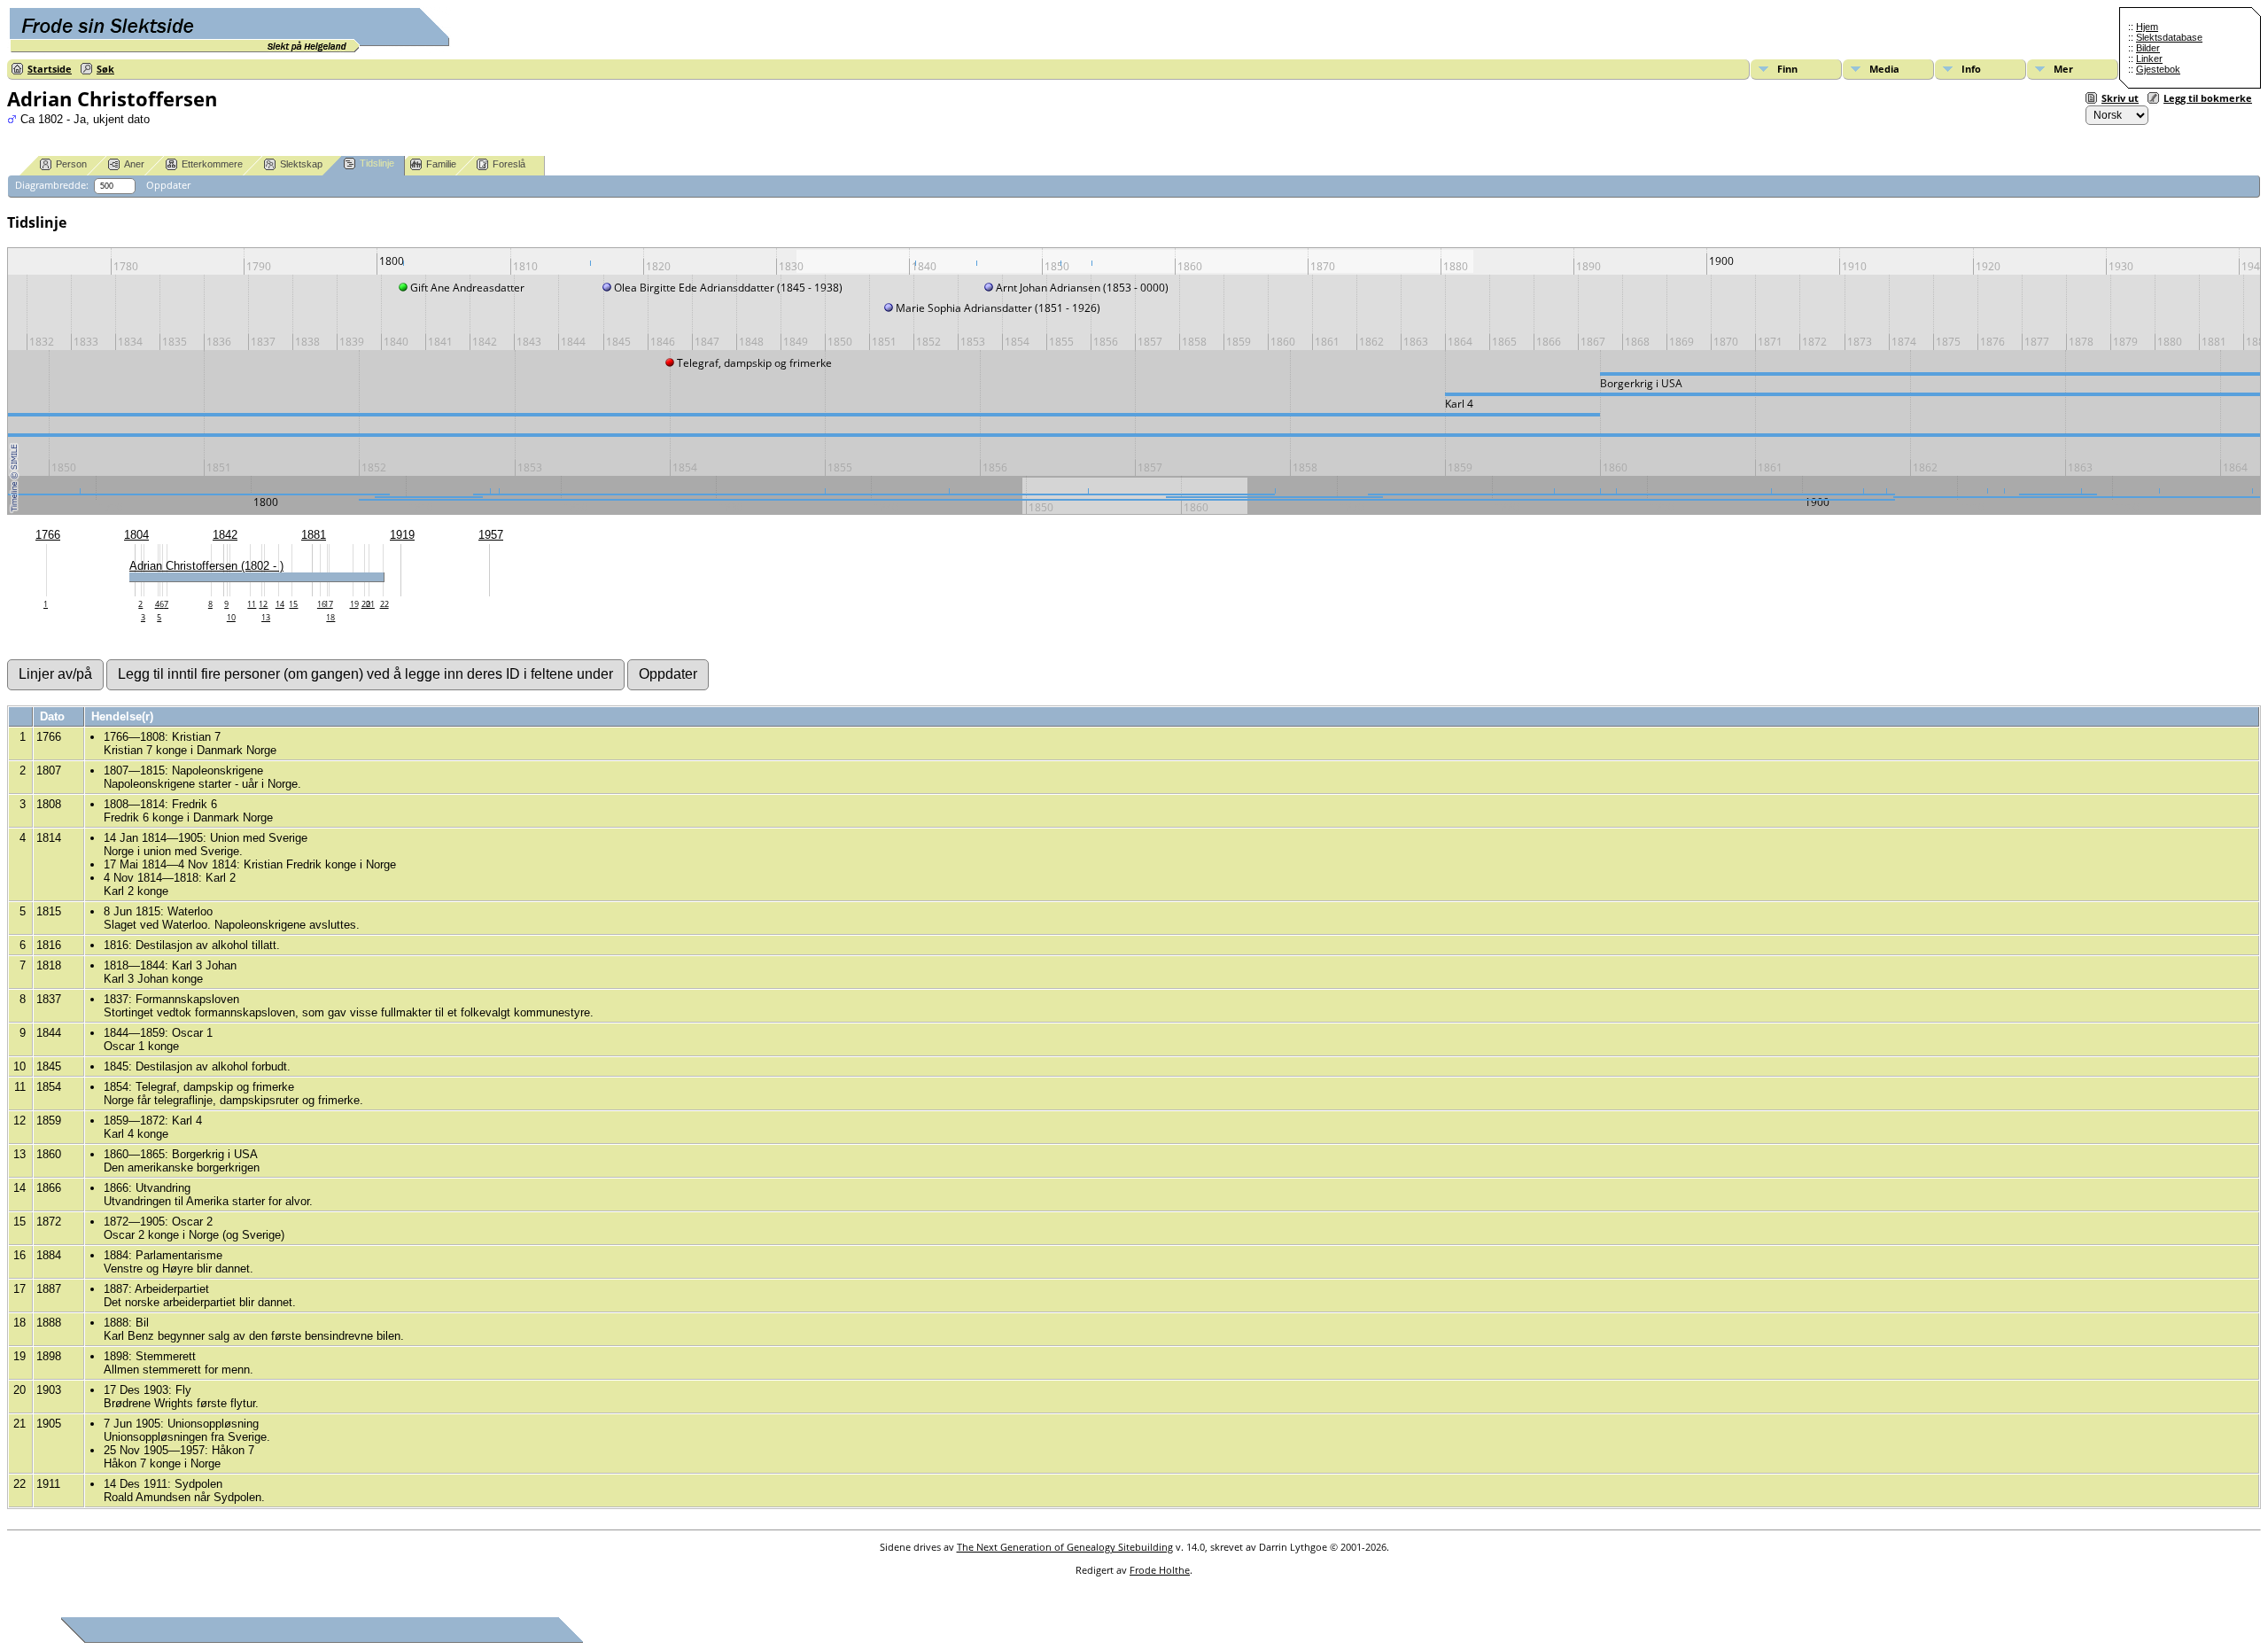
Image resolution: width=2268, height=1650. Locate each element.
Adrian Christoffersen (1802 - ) (206, 566)
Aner (134, 164)
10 (231, 617)
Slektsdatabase (2169, 37)
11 (252, 604)
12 (263, 604)
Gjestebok (2158, 69)
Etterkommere (212, 164)
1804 (136, 535)
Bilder (2148, 48)
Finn (1787, 69)
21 (370, 604)
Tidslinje (377, 163)
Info (1971, 69)
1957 (491, 535)
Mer (2063, 69)
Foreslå (509, 164)
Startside (50, 69)
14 (280, 604)
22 (384, 604)
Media (1884, 69)
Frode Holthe (1160, 1570)
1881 (314, 535)
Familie (441, 164)
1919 (402, 535)
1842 (225, 535)
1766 (48, 535)
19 (354, 604)
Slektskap (301, 164)
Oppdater (168, 185)
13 (266, 617)
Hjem (2147, 27)
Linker (2149, 58)
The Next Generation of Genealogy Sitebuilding (1065, 1547)
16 (322, 604)
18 (330, 617)
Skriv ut (2120, 98)
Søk (105, 69)
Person (71, 164)
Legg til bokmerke (2208, 98)
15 (293, 604)
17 (329, 604)
